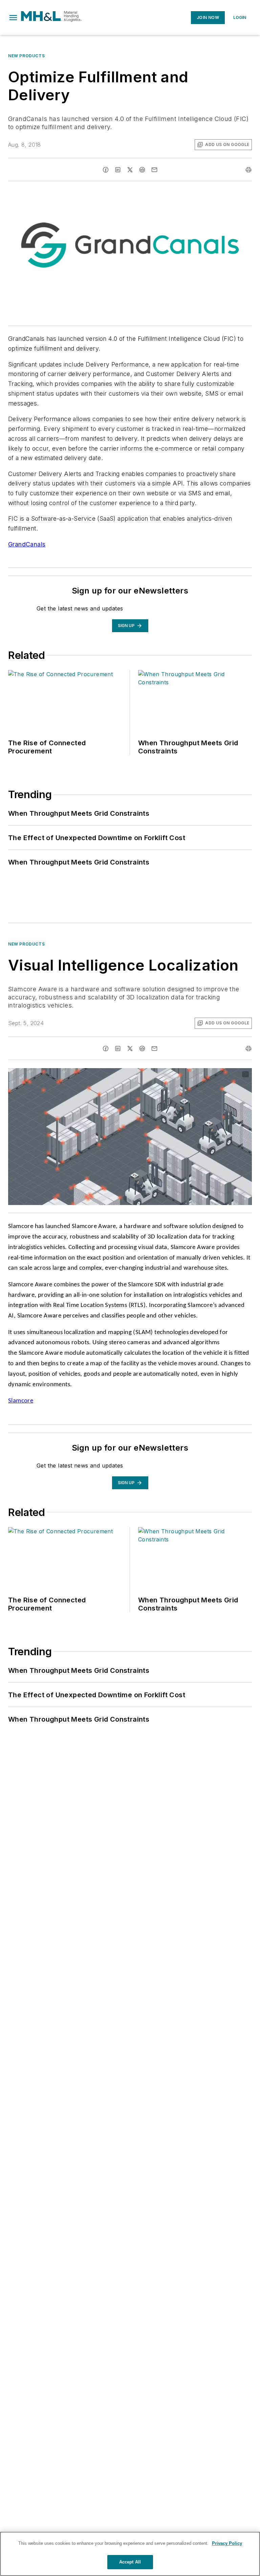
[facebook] (106, 170)
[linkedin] (118, 170)
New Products (26, 56)
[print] (248, 170)
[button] (13, 18)
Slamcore (21, 1401)
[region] (130, 2554)
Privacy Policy (227, 2543)
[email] (154, 170)
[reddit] (142, 170)
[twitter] (130, 170)
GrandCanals (27, 544)
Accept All (130, 2562)
